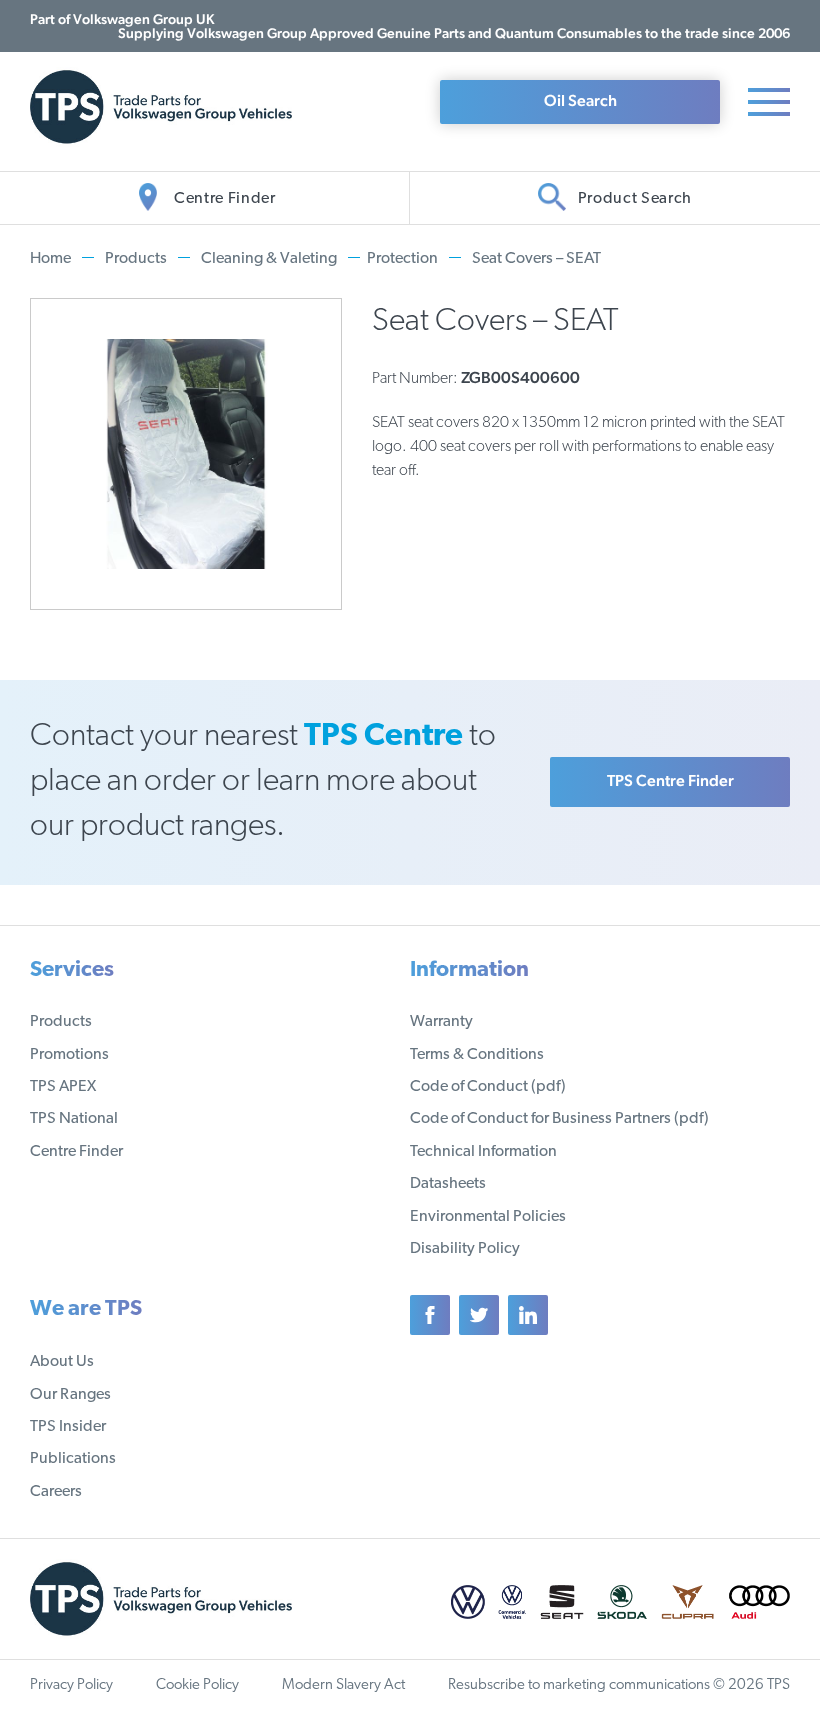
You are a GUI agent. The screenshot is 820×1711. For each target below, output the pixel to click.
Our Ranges (70, 1395)
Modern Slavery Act (343, 1685)
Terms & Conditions (477, 1055)
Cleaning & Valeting (269, 259)
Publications (73, 1459)
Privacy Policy (71, 1685)
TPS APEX (63, 1087)
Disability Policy (465, 1249)
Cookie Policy (197, 1685)
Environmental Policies (488, 1217)
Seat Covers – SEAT (536, 259)
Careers (56, 1492)
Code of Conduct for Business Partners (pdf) (559, 1119)
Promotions (69, 1055)
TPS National (74, 1119)
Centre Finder (76, 1152)
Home (50, 259)
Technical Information (483, 1152)
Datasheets (448, 1184)
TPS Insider (68, 1427)
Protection (402, 259)
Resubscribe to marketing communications (579, 1685)
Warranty (441, 1022)
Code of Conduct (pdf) (488, 1087)
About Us (62, 1362)
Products (136, 259)
